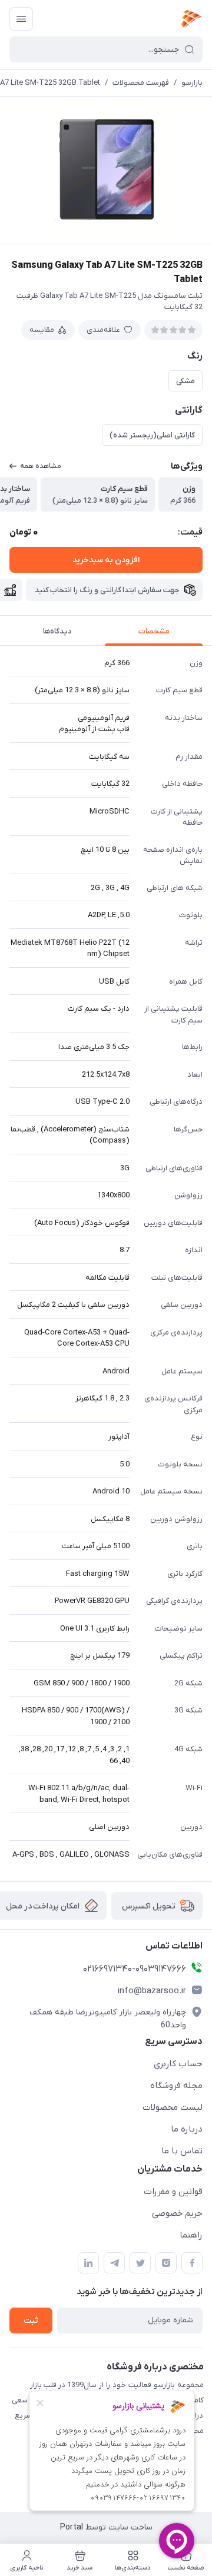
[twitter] (140, 2263)
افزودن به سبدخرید (106, 560)
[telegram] (114, 2263)
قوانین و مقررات (173, 2192)
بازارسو (192, 83)
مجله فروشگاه (176, 2086)
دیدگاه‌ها (57, 631)
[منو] (21, 19)
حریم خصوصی (177, 2213)
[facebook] (192, 2263)
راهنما (191, 2235)
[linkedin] (88, 2263)
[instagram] (166, 2263)
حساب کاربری (178, 2064)
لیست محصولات (173, 2107)
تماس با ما (182, 2151)
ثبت (31, 2321)
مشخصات (154, 631)
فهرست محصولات (141, 83)
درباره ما (187, 2129)
